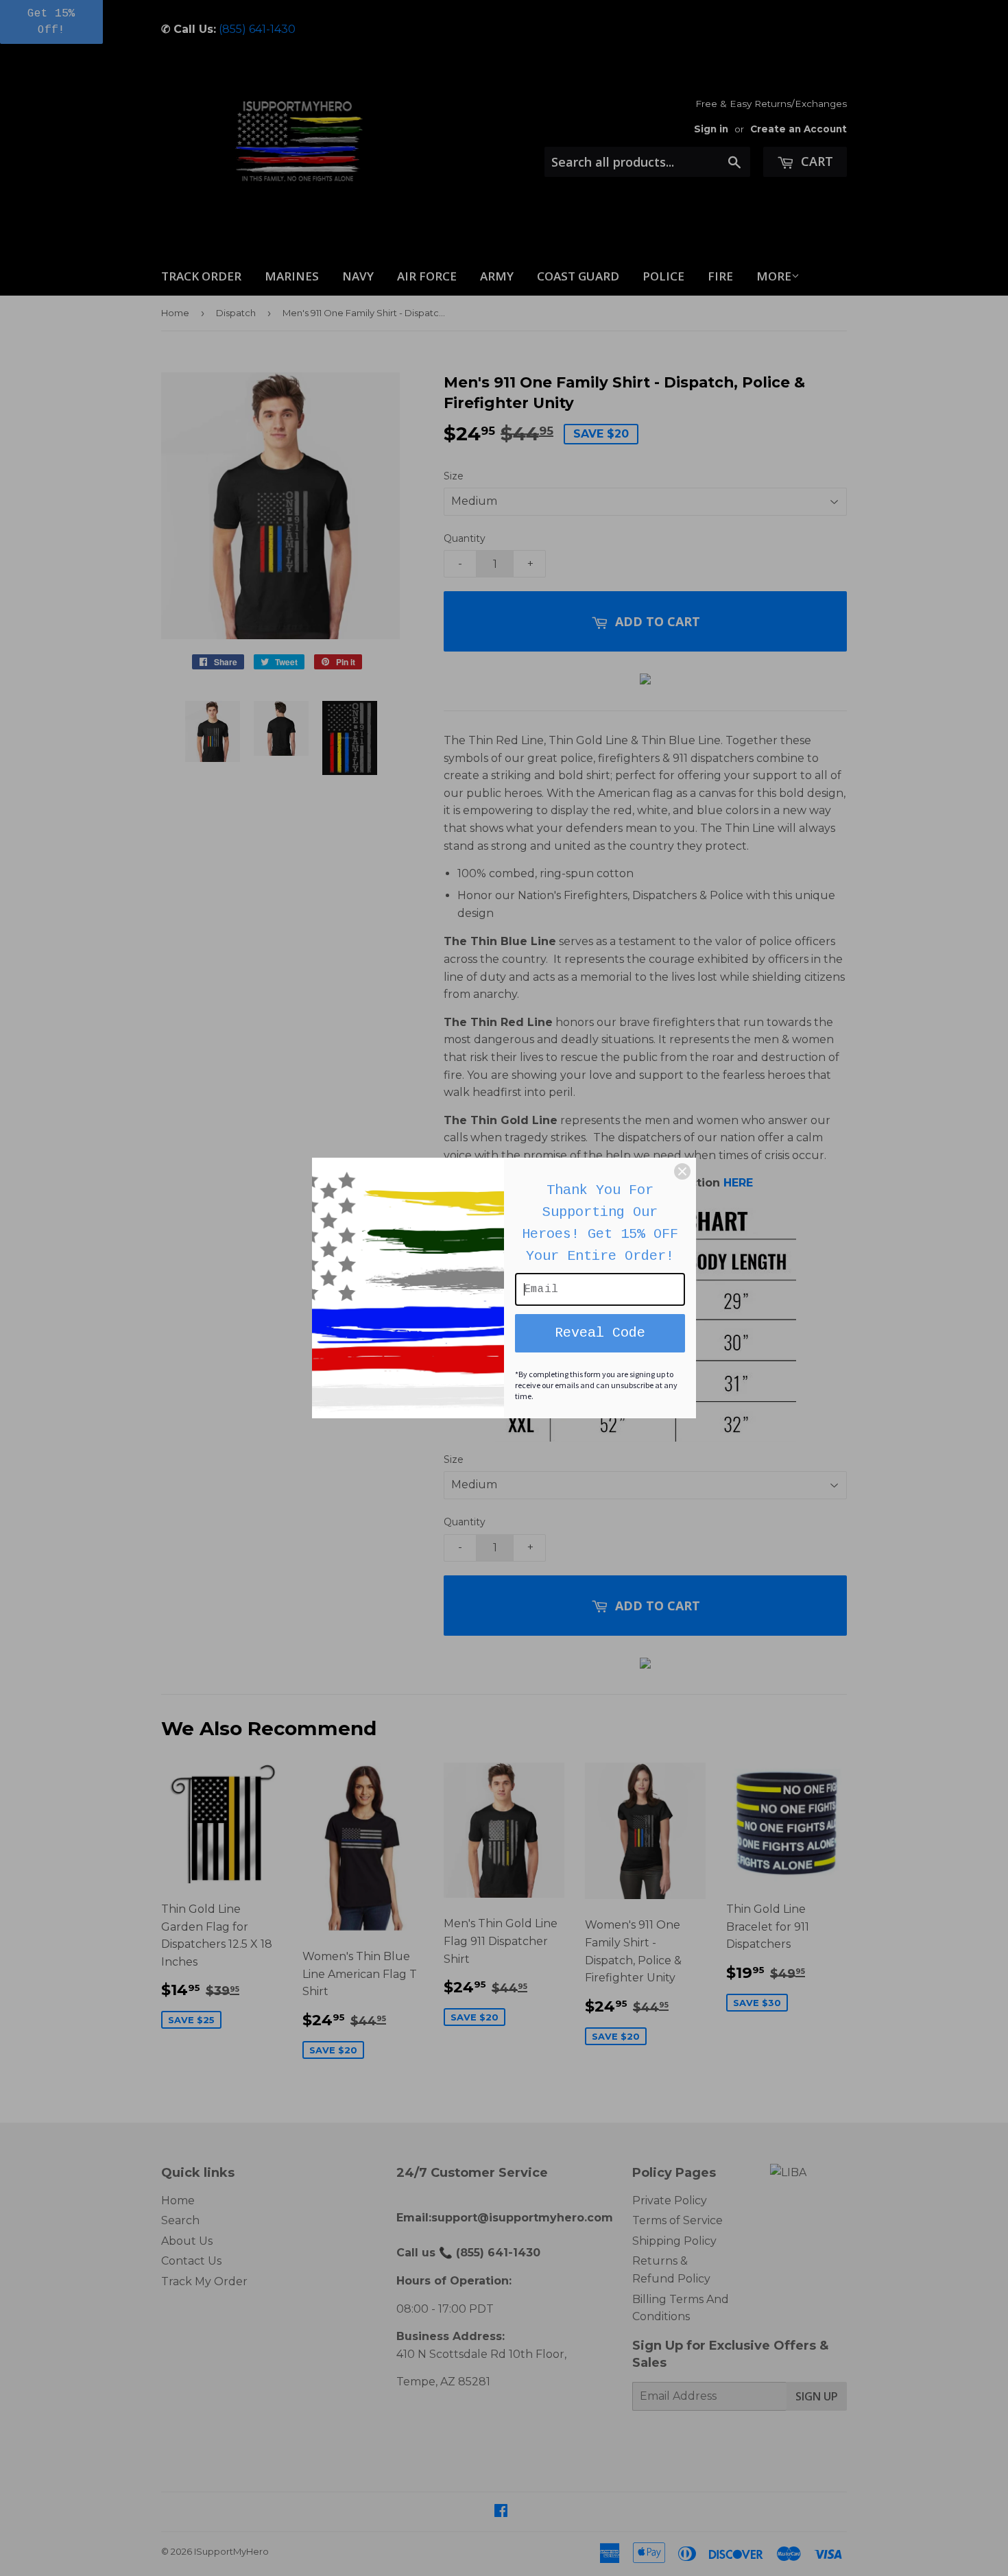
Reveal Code (600, 1333)
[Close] (682, 1171)
